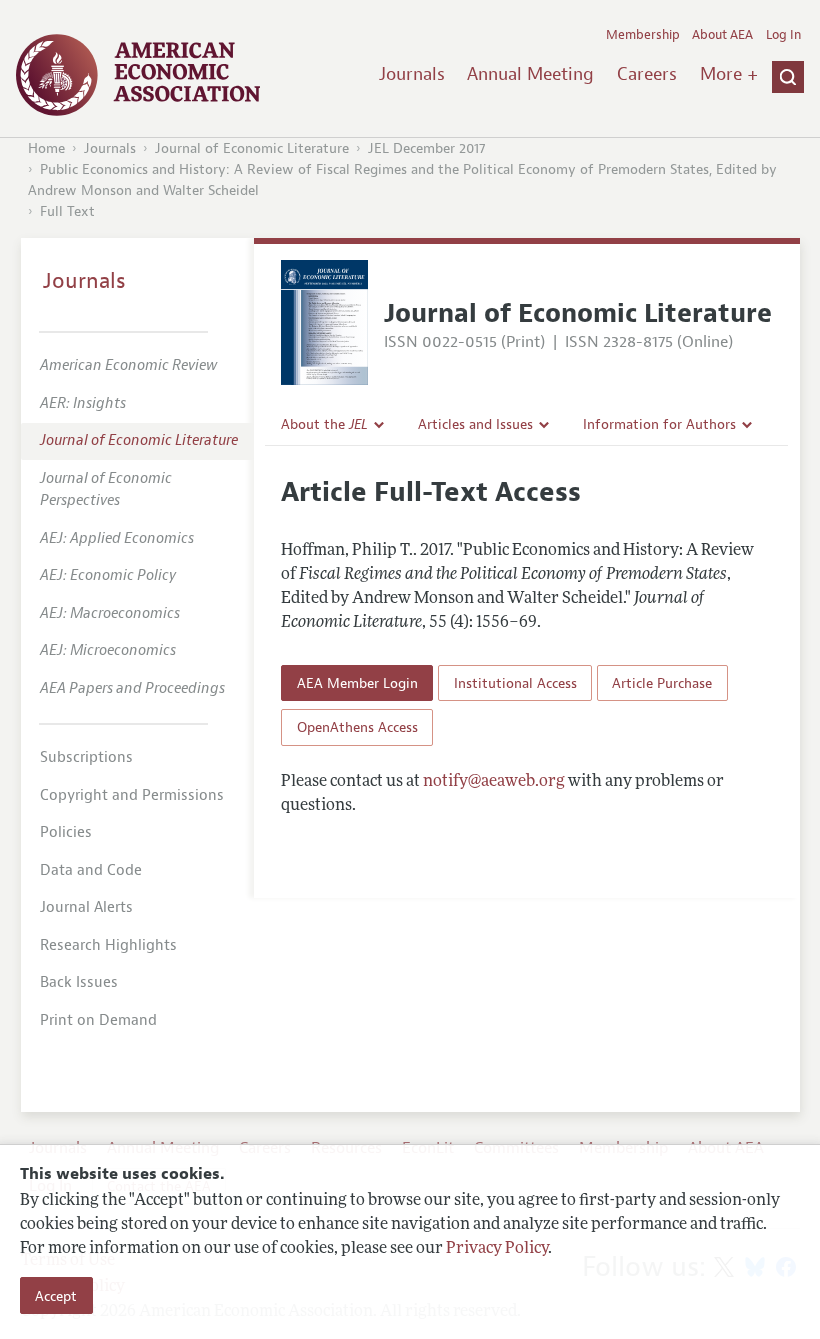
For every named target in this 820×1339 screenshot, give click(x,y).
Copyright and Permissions (132, 795)
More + (729, 74)
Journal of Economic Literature (252, 148)
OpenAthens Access (357, 727)
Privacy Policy (497, 1249)
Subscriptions (86, 757)
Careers (647, 74)
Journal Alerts (86, 907)
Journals (412, 74)
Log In (783, 35)
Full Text (67, 211)
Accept (56, 1296)
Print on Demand (98, 1020)
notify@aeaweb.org (494, 782)
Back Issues (79, 982)
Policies (66, 832)
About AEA (722, 35)
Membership (643, 35)
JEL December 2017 (427, 148)
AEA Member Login (357, 683)
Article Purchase (662, 683)
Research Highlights (108, 945)
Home (46, 148)
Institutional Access (515, 683)
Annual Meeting (530, 74)
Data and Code (91, 870)
